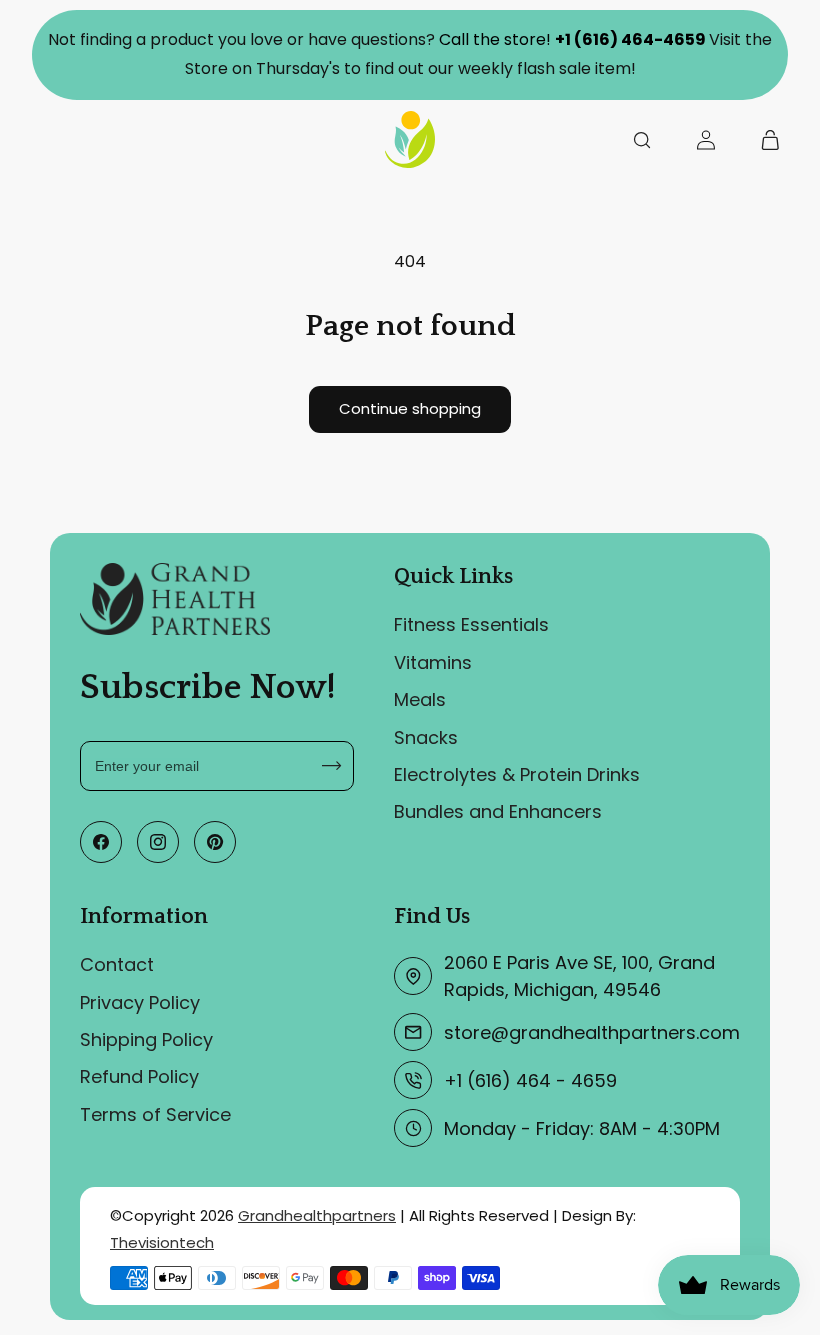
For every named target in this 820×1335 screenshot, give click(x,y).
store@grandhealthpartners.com (592, 1032)
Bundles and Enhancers (498, 811)
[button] (642, 139)
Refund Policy (139, 1076)
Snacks (426, 737)
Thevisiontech (162, 1242)
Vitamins (433, 662)
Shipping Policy (146, 1039)
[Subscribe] (332, 766)
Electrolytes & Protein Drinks (517, 774)
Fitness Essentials (471, 624)
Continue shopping (410, 408)
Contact (117, 964)
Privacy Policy (140, 1002)
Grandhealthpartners (317, 1215)
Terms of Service (155, 1114)
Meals (420, 699)
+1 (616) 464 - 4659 (530, 1080)
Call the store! (572, 39)
